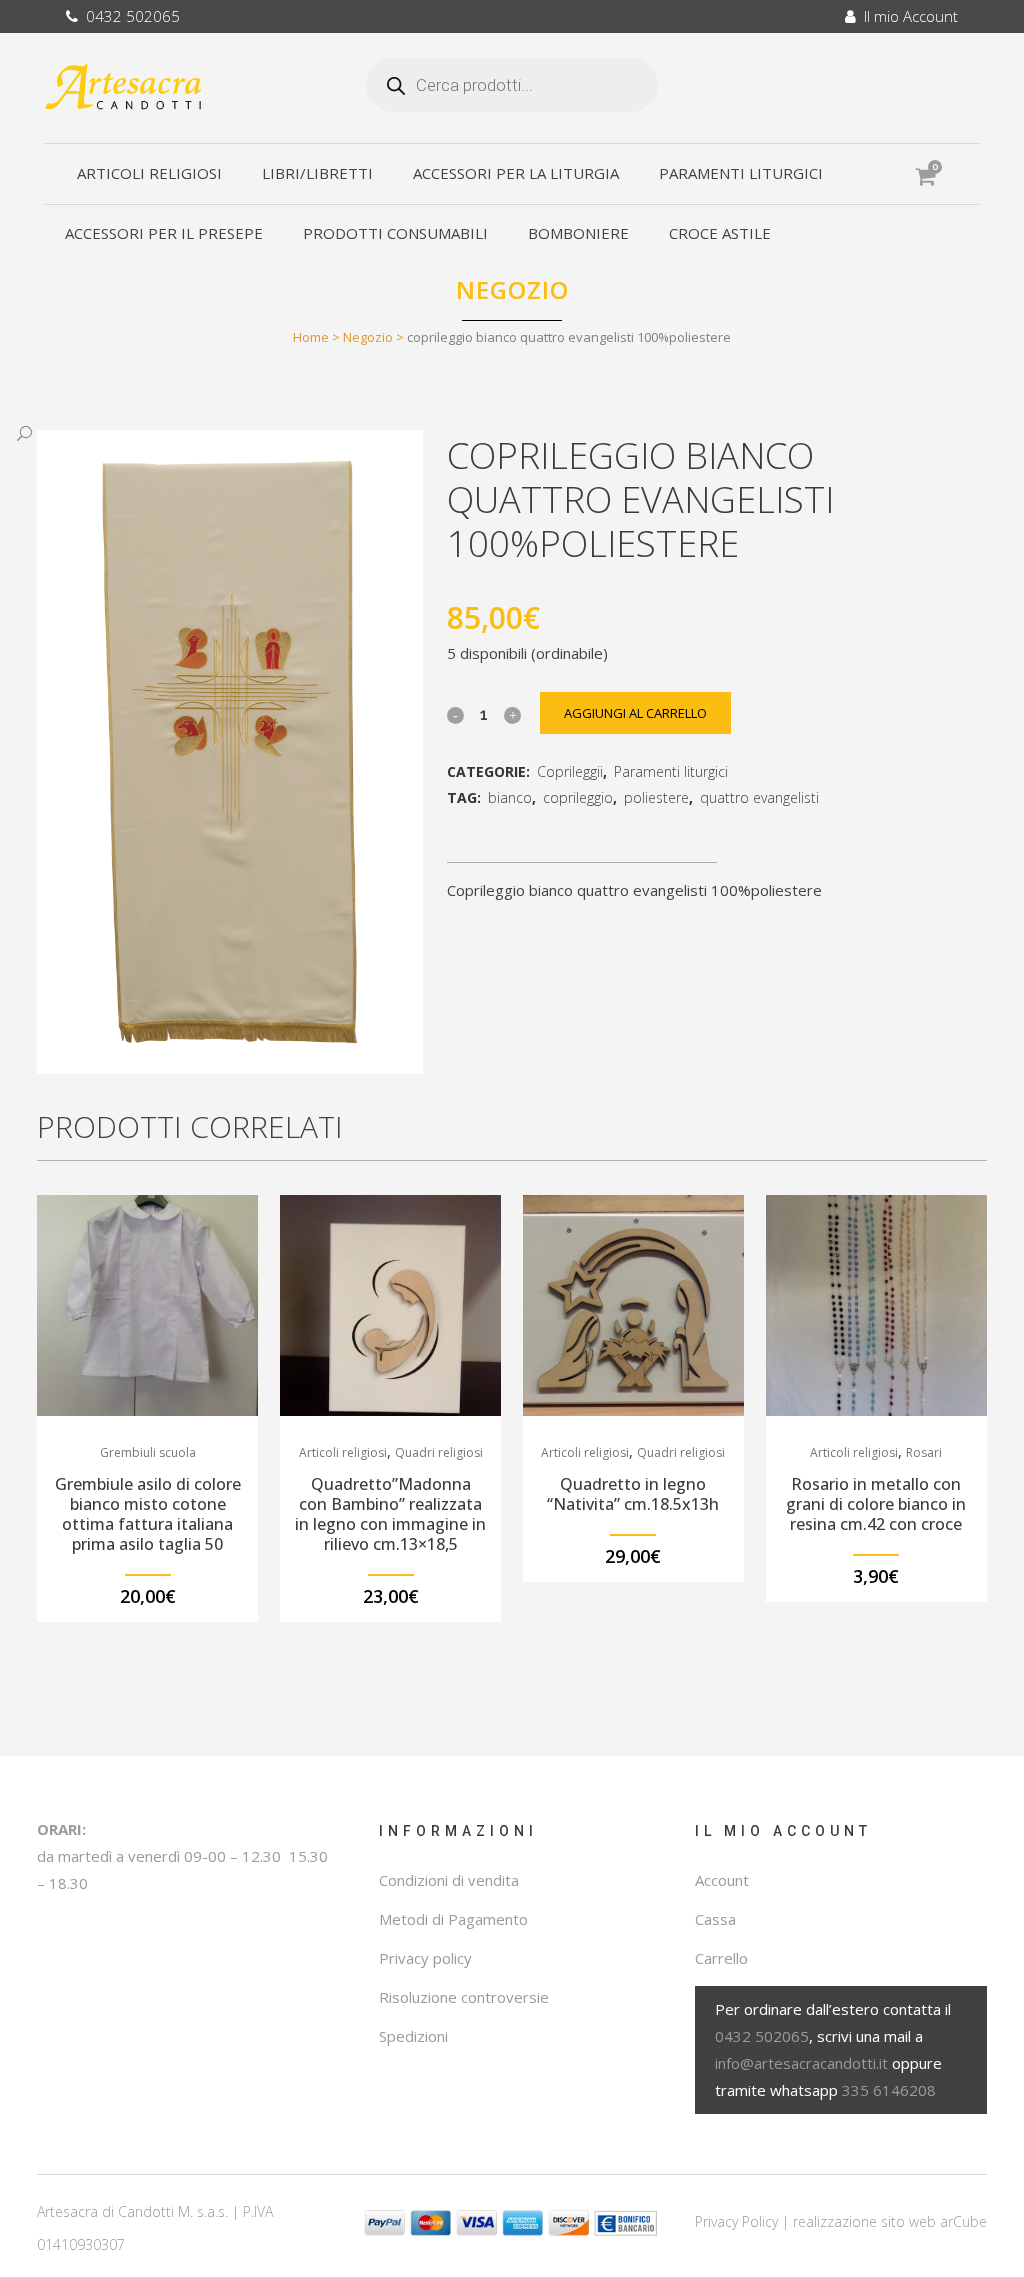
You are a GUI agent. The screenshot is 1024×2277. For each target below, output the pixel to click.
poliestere (656, 797)
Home (311, 337)
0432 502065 (129, 16)
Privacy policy (425, 1958)
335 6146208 (889, 2090)
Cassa (715, 1919)
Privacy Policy (736, 2221)
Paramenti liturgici (671, 771)
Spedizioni (413, 2036)
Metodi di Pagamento (453, 1919)
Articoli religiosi (343, 1452)
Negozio (368, 337)
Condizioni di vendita (449, 1880)
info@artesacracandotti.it (801, 2063)
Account (722, 1880)
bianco (510, 797)
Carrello (721, 1958)
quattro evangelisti (759, 797)
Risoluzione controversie (464, 1997)
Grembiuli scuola (148, 1452)
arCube (963, 2221)
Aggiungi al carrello (635, 713)
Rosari (924, 1452)
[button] (210, 434)
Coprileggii (570, 771)
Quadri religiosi (439, 1452)
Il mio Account (907, 16)
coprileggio (578, 797)
